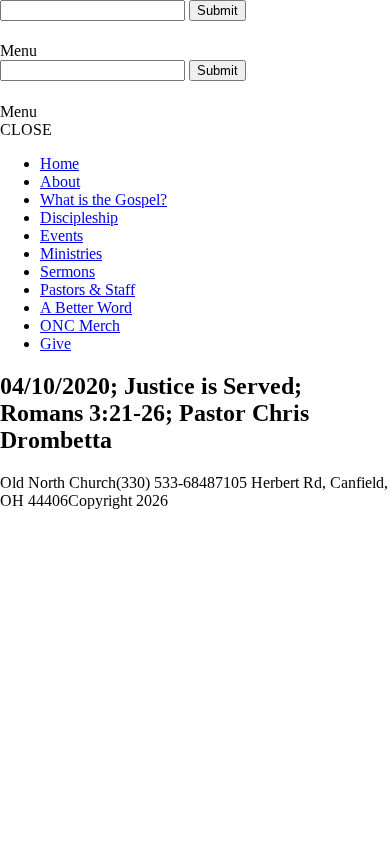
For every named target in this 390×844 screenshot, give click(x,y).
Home (59, 163)
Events (61, 235)
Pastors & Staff (87, 289)
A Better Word (86, 307)
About (60, 181)
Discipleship (79, 217)
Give (55, 343)
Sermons (67, 271)
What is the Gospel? (103, 199)
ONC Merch (80, 325)
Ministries (71, 253)
